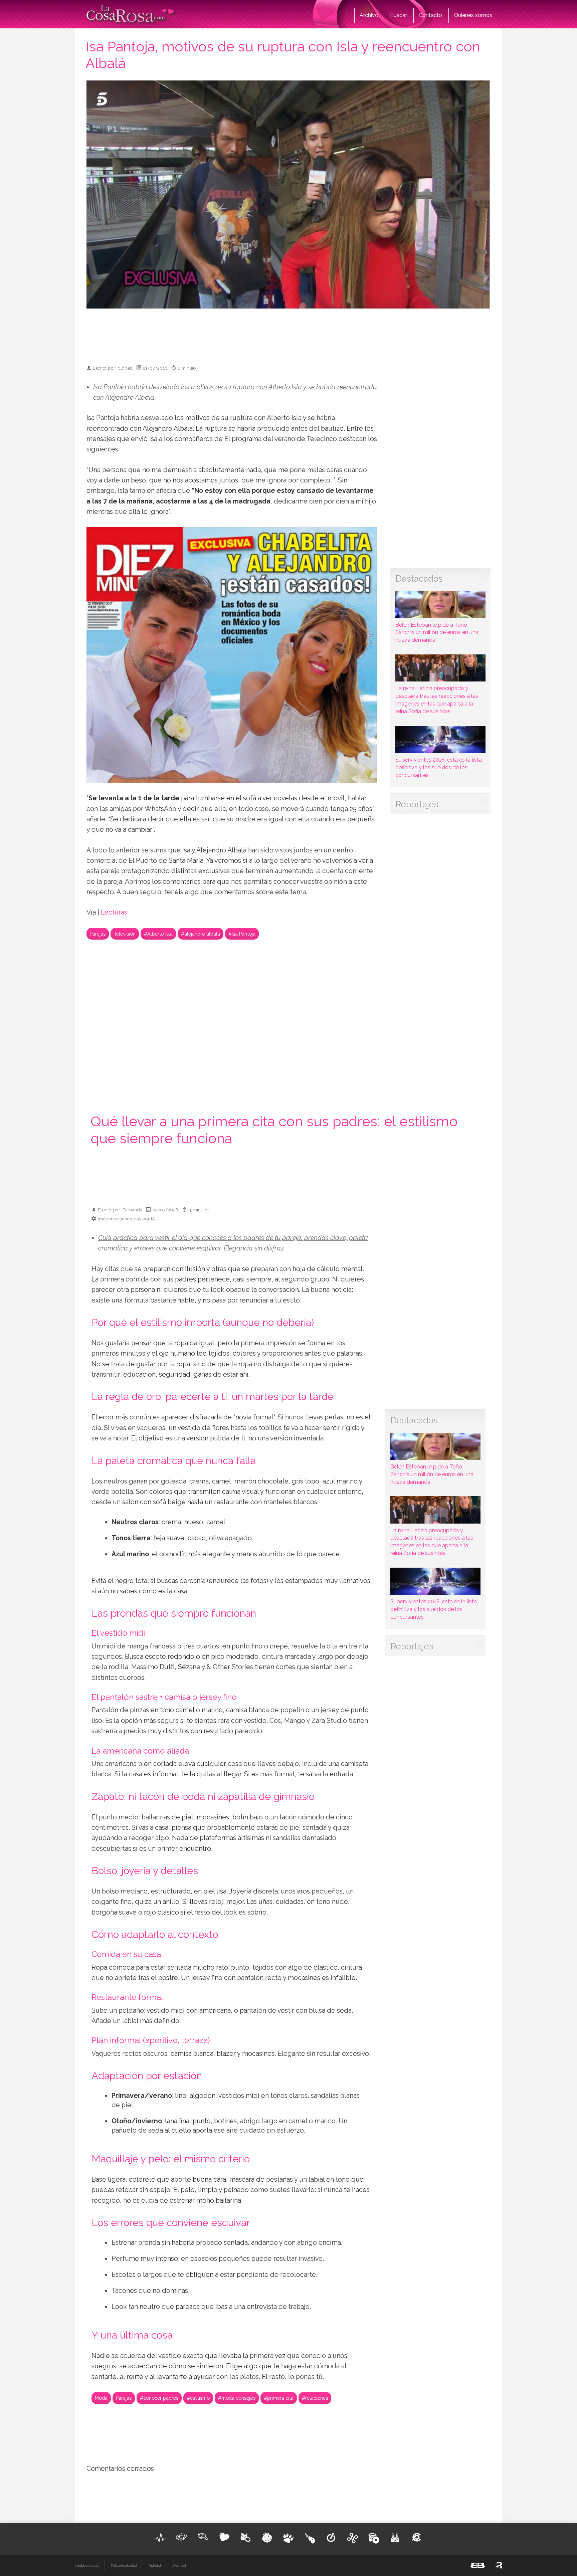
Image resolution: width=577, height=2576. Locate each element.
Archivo (369, 15)
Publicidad (154, 2566)
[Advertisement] (288, 334)
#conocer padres (159, 2398)
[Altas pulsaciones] (160, 2538)
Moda (101, 2398)
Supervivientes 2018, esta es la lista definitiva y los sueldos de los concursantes (439, 767)
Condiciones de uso (87, 2566)
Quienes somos (473, 15)
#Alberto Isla (158, 934)
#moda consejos (237, 2398)
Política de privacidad (124, 2566)
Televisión (125, 934)
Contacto (430, 15)
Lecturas (114, 912)
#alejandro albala (201, 934)
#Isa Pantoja (242, 934)
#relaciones (315, 2398)
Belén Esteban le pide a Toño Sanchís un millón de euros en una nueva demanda (437, 632)
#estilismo (198, 2398)
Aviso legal (179, 2566)
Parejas (98, 934)
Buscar (399, 15)
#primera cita (279, 2398)
